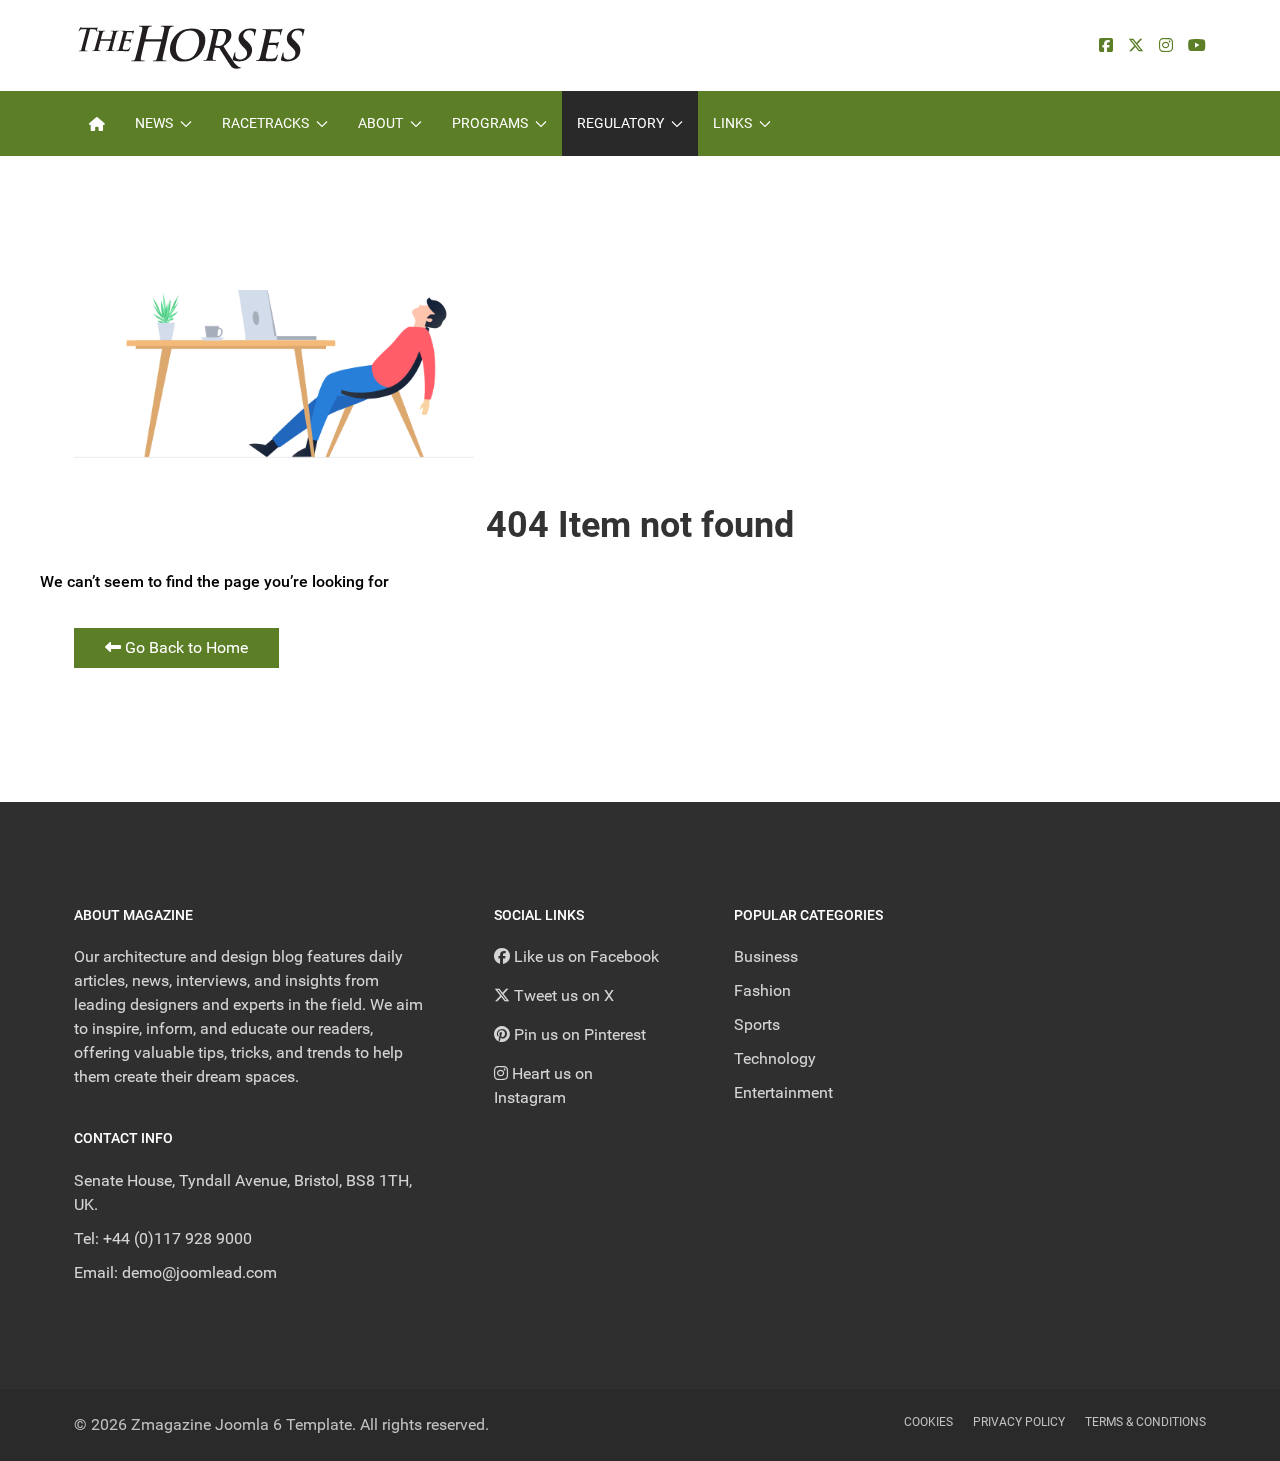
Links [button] (732, 123)
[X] (1136, 45)
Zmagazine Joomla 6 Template (241, 1424)
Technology (775, 1058)
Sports (757, 1024)
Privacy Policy (1019, 1422)
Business (766, 956)
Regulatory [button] (620, 123)
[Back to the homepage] (191, 45)
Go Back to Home (184, 647)
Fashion (762, 990)
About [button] (380, 123)
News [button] (154, 123)
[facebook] (1106, 45)
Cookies (928, 1422)
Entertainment (783, 1092)
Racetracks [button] (265, 123)
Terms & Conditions (1145, 1422)
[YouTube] (1197, 45)
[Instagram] (1166, 45)
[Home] (97, 123)
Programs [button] (490, 123)
